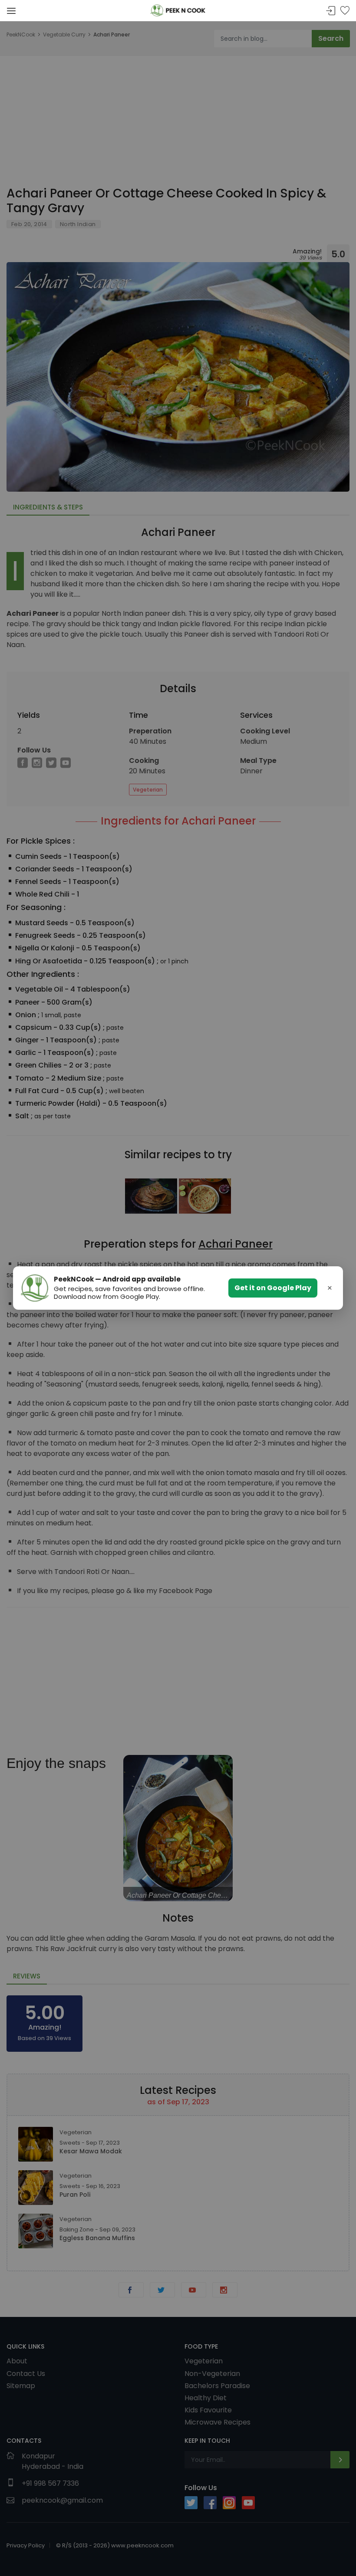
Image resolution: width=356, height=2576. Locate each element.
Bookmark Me (345, 11)
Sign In (331, 11)
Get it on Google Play (273, 1288)
